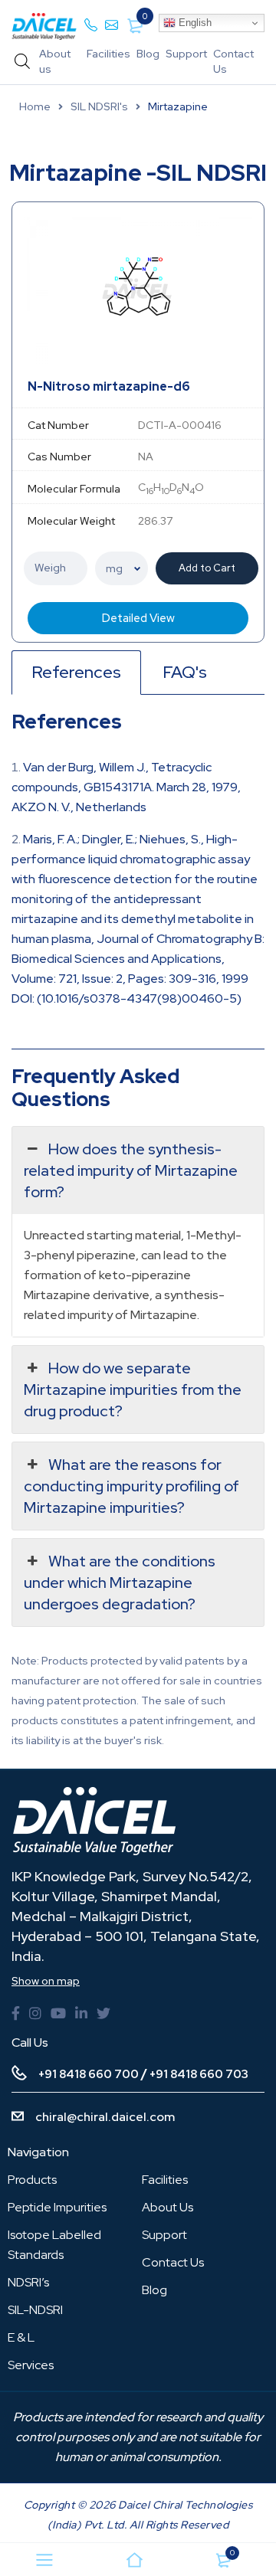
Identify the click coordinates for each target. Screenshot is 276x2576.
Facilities (108, 54)
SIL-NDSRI (35, 2310)
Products (32, 2180)
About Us (168, 2207)
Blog (148, 54)
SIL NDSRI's (99, 106)
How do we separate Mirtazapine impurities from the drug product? (133, 1389)
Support (186, 54)
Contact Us (173, 2262)
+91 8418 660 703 (199, 2074)
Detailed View (138, 618)
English (194, 23)
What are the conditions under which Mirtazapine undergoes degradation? (120, 1583)
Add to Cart (207, 568)
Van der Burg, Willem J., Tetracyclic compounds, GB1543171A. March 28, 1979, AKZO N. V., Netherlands (126, 787)
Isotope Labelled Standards (54, 2245)
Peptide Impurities (57, 2207)
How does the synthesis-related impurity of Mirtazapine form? (131, 1170)
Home (35, 106)
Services (31, 2365)
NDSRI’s (28, 2282)
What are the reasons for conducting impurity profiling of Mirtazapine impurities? (131, 1486)
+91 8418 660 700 (89, 2074)
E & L (21, 2337)
